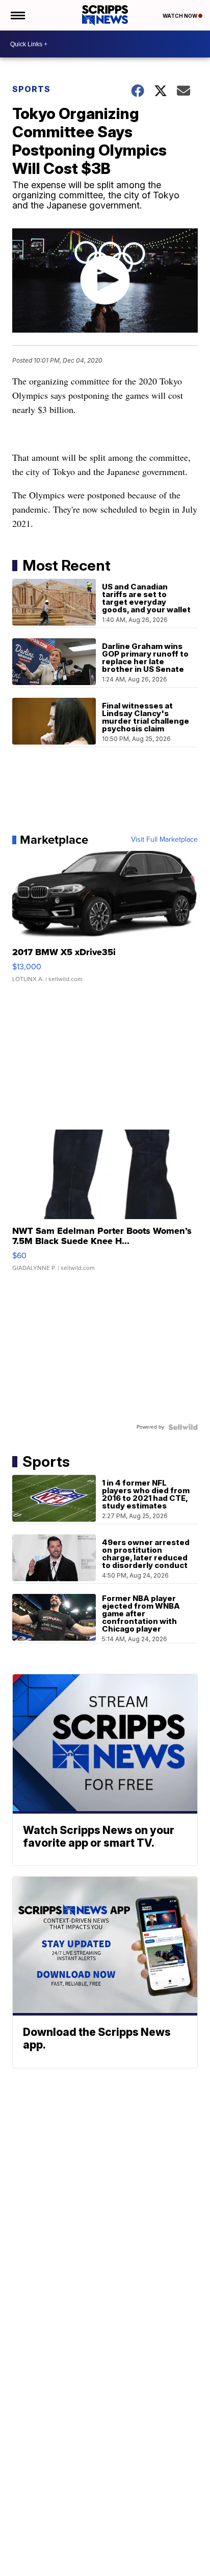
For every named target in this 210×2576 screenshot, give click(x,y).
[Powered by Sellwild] (183, 1427)
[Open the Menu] (17, 15)
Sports (31, 89)
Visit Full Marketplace (164, 840)
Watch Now (180, 16)
